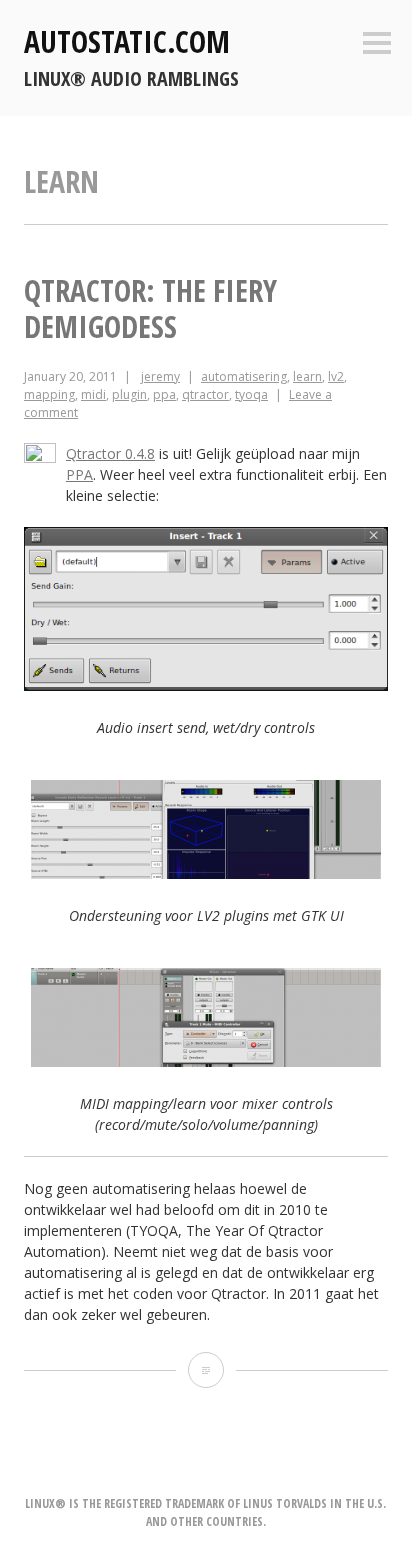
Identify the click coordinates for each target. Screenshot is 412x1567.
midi (93, 394)
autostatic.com (127, 41)
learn (307, 376)
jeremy (160, 376)
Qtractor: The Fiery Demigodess (150, 308)
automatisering (244, 376)
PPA (79, 474)
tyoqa (251, 394)
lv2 (336, 376)
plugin (129, 394)
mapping (49, 394)
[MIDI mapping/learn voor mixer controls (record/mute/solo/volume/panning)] (206, 1061)
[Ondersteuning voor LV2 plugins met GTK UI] (206, 873)
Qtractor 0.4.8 (110, 453)
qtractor (205, 394)
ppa (164, 394)
